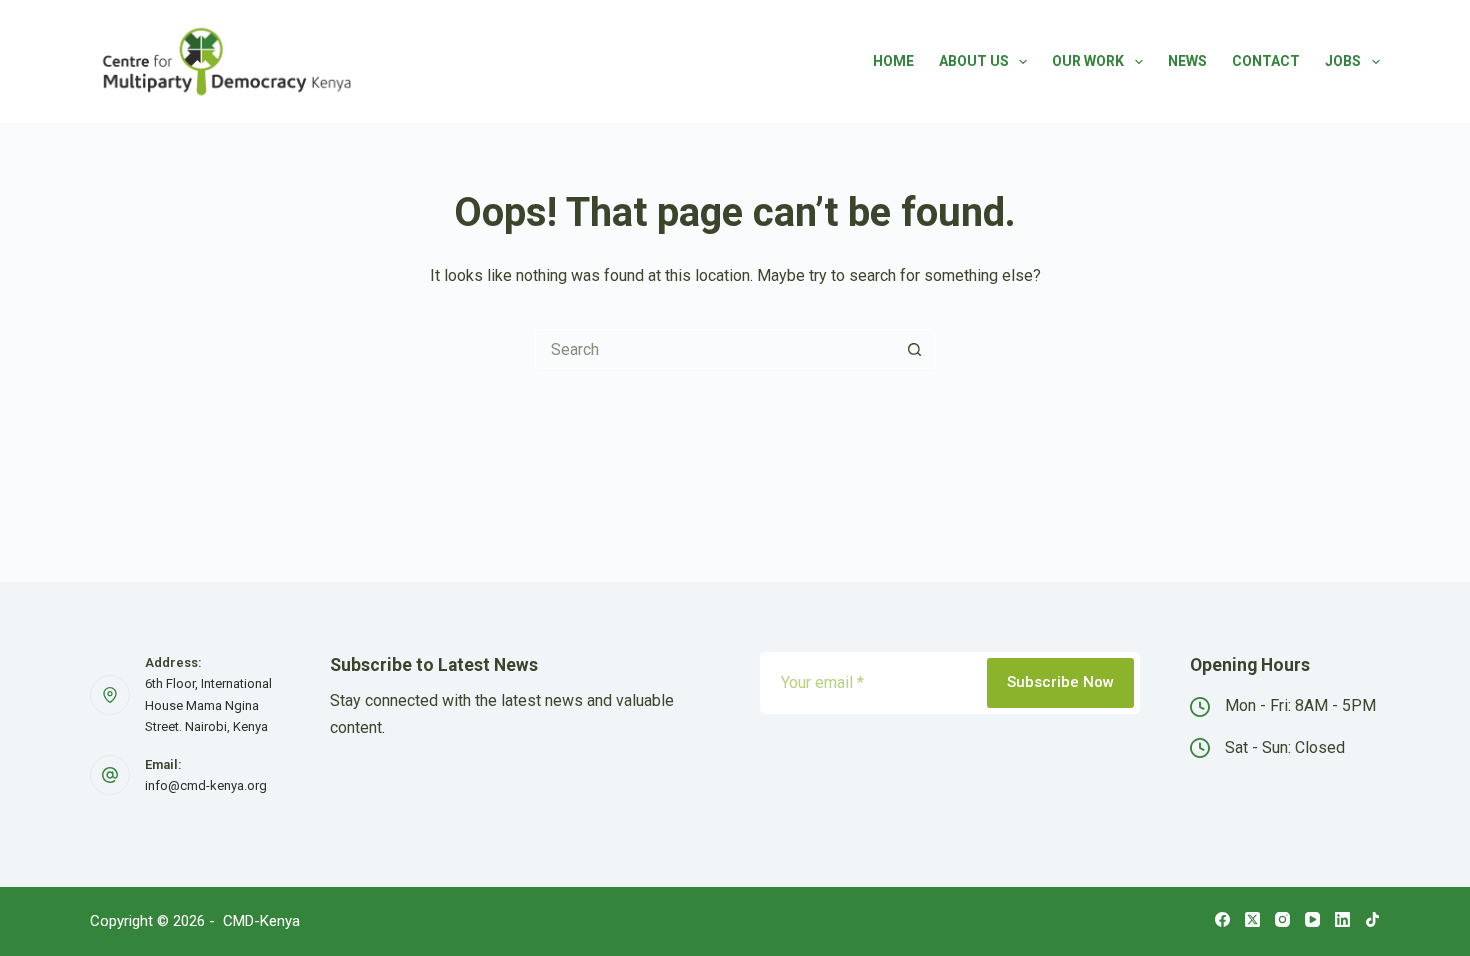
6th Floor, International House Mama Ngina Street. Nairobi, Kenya (208, 705)
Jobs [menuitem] (1343, 61)
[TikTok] (1372, 919)
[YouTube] (1312, 919)
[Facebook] (1222, 919)
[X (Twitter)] (1252, 919)
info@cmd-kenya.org (206, 785)
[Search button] (915, 349)
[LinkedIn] (1342, 919)
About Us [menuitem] (974, 61)
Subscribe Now (1060, 682)
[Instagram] (1282, 919)
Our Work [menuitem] (1088, 61)
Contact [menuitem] (1266, 61)
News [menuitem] (1187, 61)
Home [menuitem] (893, 61)
